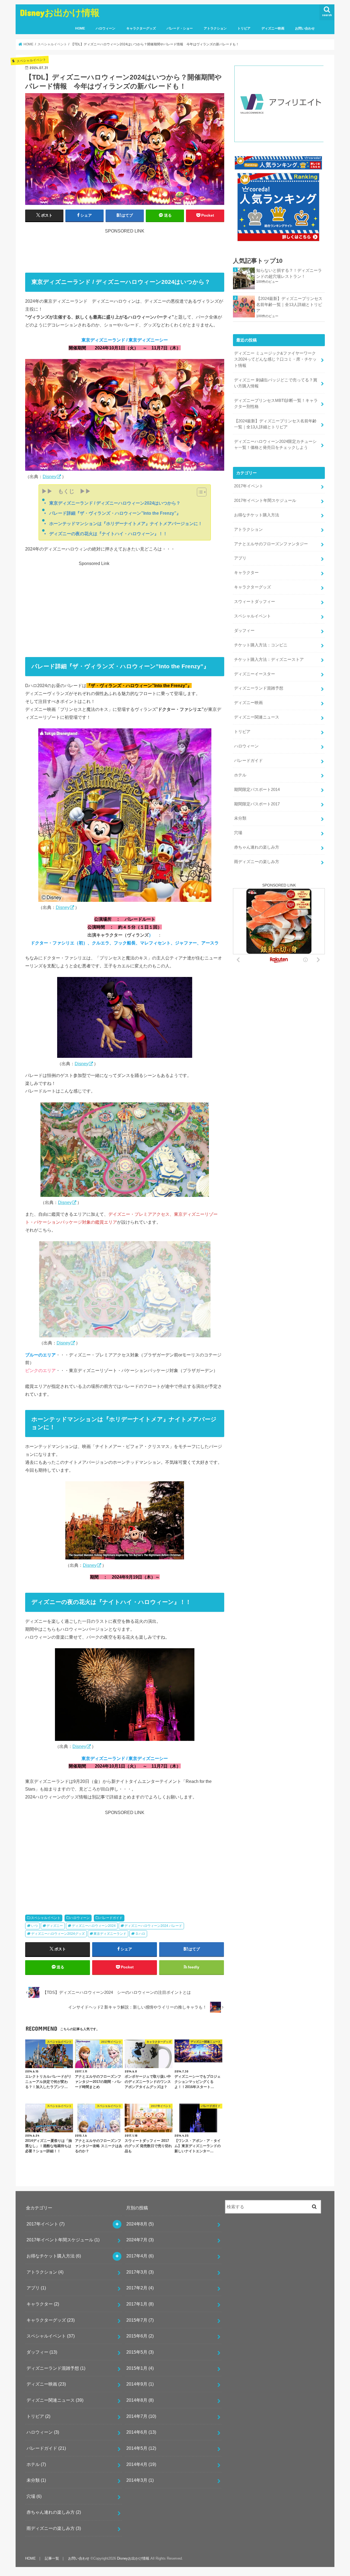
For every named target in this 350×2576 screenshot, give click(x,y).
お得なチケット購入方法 (257, 515)
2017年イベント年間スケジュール (265, 501)
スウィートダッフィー (255, 602)
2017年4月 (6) (140, 2256)
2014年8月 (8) (140, 2400)
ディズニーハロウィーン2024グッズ (58, 1934)
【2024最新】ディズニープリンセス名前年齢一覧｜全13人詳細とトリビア (289, 305)
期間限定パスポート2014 (257, 790)
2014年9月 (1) (140, 2384)
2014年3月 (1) (140, 2480)
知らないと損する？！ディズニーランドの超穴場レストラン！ (289, 273)
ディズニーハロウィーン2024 (94, 1926)
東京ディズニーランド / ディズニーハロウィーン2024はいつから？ (115, 503)
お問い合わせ (305, 28)
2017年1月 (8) (140, 2304)
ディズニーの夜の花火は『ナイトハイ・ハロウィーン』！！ (108, 534)
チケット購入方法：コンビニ (261, 645)
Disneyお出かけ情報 (60, 12)
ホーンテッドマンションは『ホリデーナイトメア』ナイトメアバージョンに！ (126, 523)
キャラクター (246, 573)
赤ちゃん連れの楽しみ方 (257, 847)
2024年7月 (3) (140, 2240)
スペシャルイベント (46, 1918)
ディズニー (55, 1926)
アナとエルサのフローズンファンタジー (271, 544)
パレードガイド (111, 1918)
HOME (80, 28)
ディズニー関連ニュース (257, 717)
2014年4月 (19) (141, 2464)
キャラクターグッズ (141, 28)
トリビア (244, 28)
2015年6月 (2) (140, 2336)
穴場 (238, 833)
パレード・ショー (180, 28)
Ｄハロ (140, 1934)
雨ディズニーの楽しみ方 (257, 862)
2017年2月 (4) (140, 2288)
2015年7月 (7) (140, 2320)
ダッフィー (244, 631)
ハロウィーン (106, 28)
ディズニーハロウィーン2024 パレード (153, 1926)
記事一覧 (52, 2558)
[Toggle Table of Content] (199, 492)
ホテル (240, 775)
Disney (49, 476)
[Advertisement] (125, 247)
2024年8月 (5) (140, 2224)
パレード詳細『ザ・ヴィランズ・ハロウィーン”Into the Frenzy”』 (115, 513)
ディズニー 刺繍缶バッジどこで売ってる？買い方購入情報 (276, 383)
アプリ (240, 558)
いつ (34, 1926)
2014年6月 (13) (141, 2432)
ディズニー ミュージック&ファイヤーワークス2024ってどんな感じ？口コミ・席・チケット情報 (275, 359)
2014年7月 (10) (141, 2416)
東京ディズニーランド (110, 1934)
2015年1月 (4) (140, 2368)
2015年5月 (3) (140, 2352)
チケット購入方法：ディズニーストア (269, 660)
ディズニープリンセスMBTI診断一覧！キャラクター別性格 (276, 404)
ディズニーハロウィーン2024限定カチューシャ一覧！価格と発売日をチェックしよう (275, 444)
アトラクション (215, 28)
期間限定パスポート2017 (257, 804)
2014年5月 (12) (141, 2448)
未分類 (240, 818)
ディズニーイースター (255, 674)
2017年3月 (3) (140, 2272)
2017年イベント (249, 486)
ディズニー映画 (273, 28)
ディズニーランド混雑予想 (259, 688)
